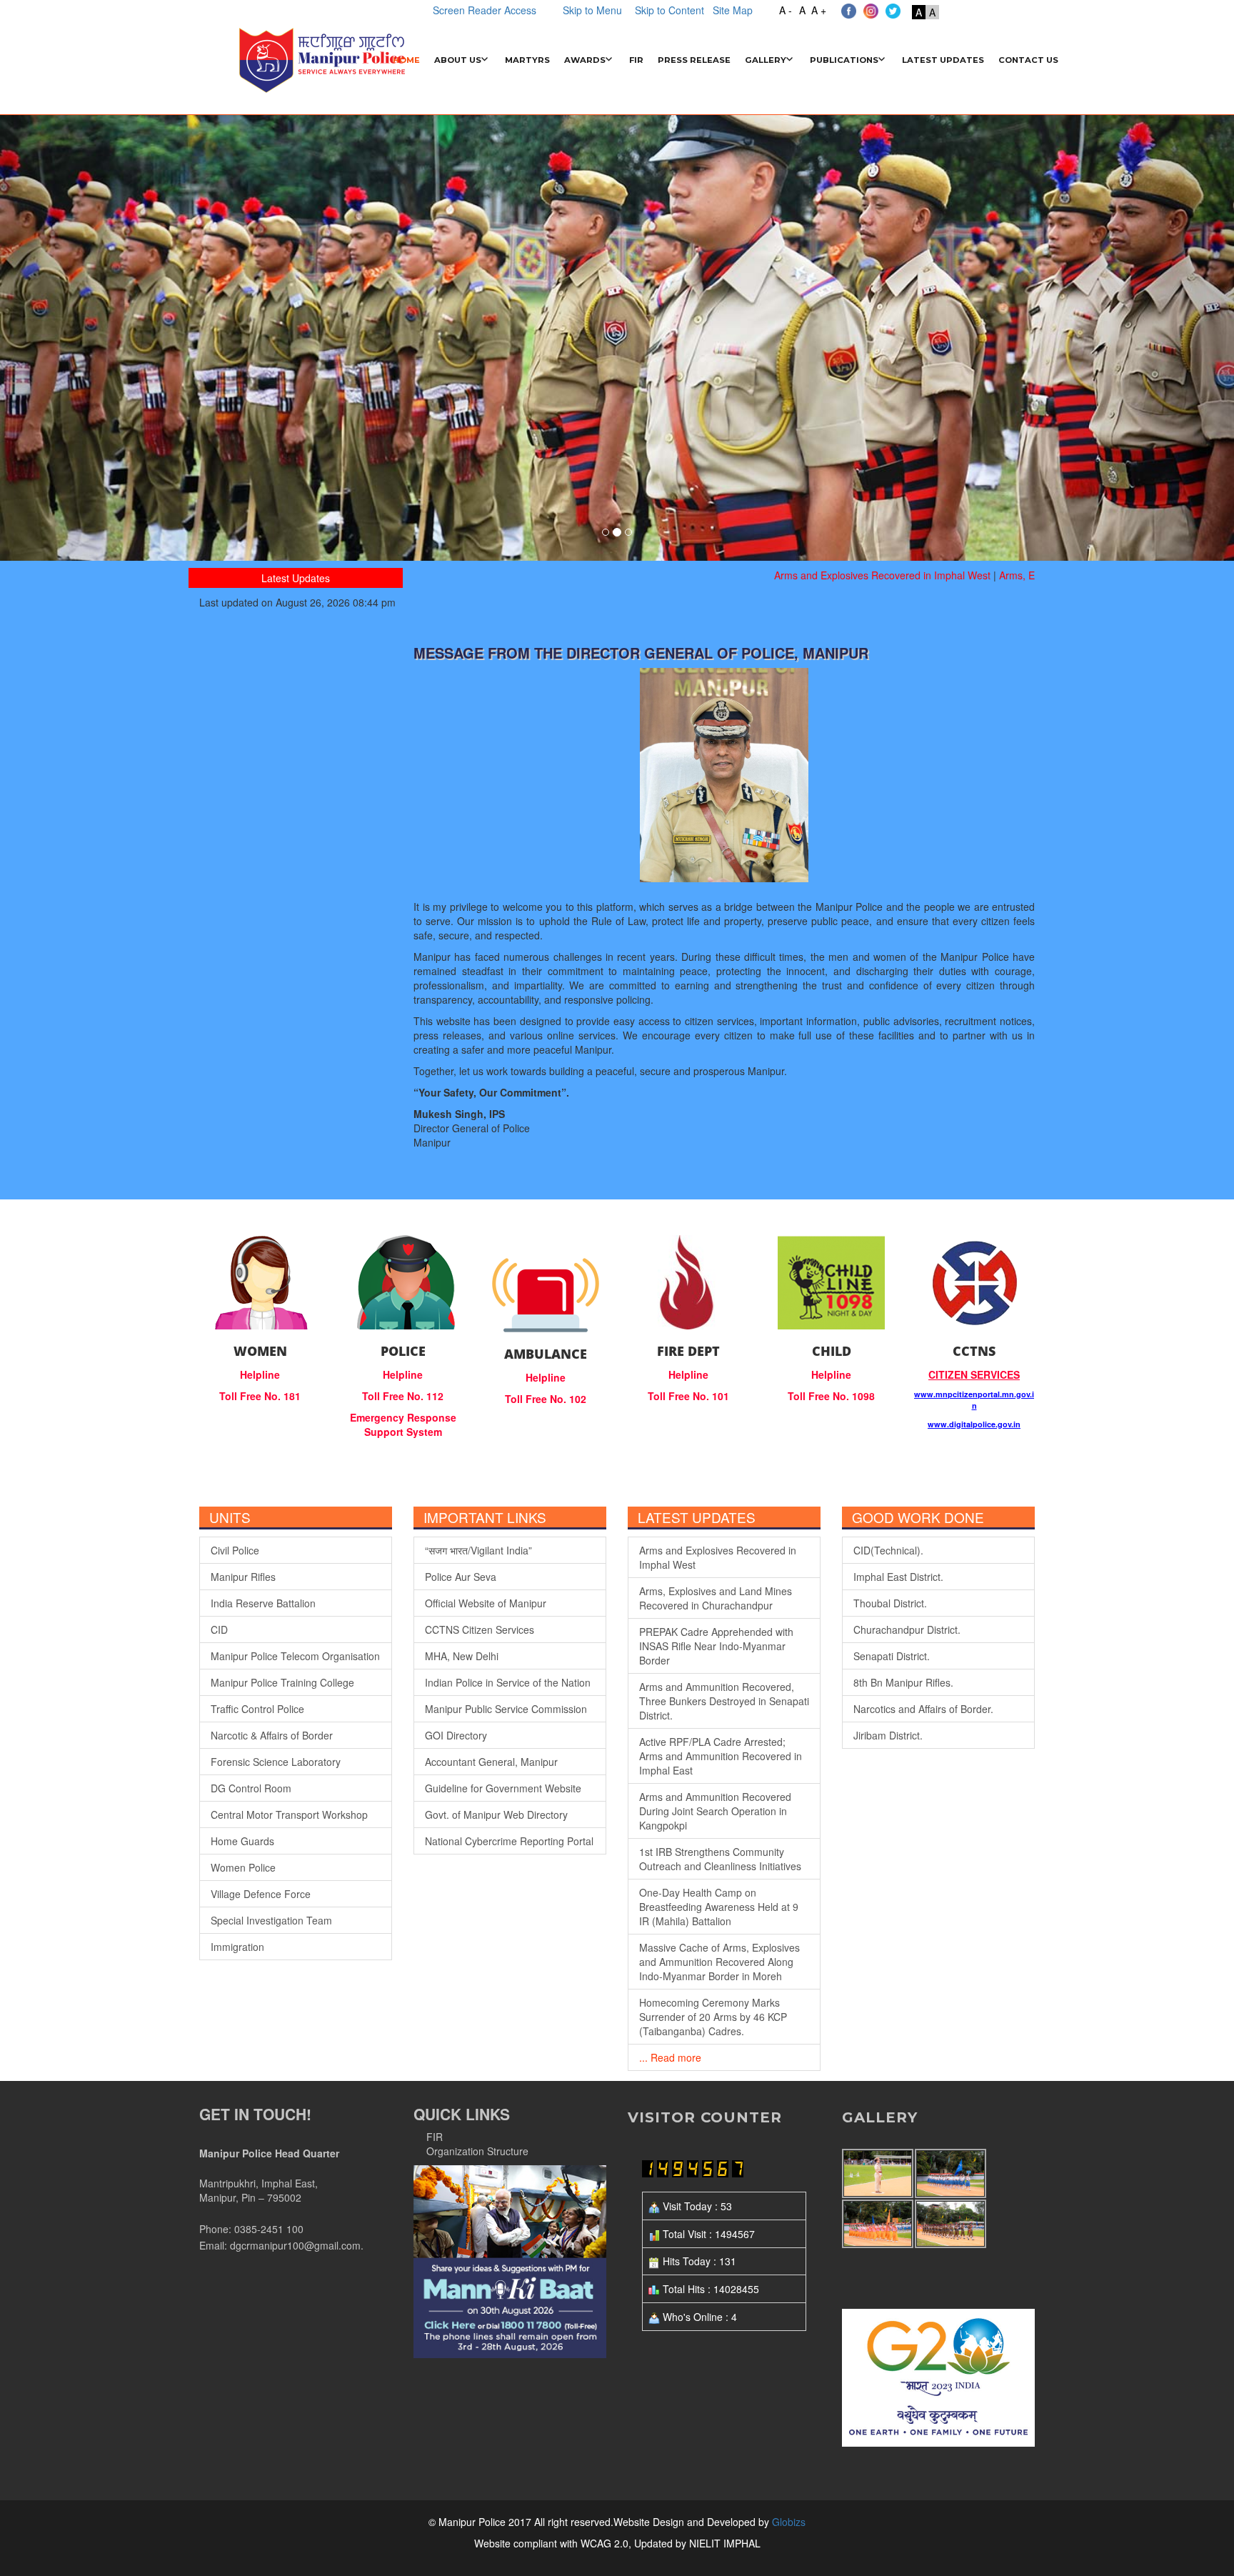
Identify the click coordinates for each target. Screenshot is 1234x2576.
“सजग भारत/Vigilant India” (478, 1550)
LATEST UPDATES (943, 60)
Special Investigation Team (271, 1920)
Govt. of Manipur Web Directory (496, 1814)
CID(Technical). (888, 1550)
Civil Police (235, 1550)
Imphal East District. (898, 1577)
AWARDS (585, 60)
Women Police (243, 1867)
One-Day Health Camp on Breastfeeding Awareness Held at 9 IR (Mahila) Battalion (719, 1907)
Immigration (237, 1947)
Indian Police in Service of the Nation (508, 1682)
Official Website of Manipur (486, 1603)
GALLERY (766, 60)
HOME (406, 60)
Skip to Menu (592, 10)
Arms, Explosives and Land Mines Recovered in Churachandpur (716, 1598)
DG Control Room (251, 1788)
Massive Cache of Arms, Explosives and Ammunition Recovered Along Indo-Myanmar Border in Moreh (719, 1962)
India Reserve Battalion (263, 1603)
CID (219, 1629)
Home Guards (242, 1841)
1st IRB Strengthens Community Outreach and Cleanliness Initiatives (720, 1859)
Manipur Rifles (243, 1577)
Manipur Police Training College (282, 1682)
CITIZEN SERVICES (974, 1374)
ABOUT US (458, 60)
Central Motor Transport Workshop (289, 1814)
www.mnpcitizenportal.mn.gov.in (974, 1400)
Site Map (730, 10)
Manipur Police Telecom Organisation (295, 1656)
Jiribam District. (888, 1735)
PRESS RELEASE (694, 60)
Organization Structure (477, 2151)
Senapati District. (892, 1656)
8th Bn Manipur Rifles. (903, 1682)
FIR (636, 60)
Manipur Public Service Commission (506, 1709)
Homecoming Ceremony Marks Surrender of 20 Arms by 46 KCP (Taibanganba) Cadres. (713, 2017)
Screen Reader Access (485, 10)
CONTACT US (1028, 60)
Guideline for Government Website (503, 1788)
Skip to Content (669, 10)
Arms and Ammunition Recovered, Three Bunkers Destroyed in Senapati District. (724, 1701)
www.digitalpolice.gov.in (974, 1424)
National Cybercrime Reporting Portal (509, 1841)
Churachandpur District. (907, 1629)
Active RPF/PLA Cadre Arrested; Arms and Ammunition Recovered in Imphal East (721, 1756)
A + (819, 10)
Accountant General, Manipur (491, 1762)
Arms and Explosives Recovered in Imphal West (844, 575)
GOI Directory (456, 1735)
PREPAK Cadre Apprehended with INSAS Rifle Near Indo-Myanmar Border (716, 1646)
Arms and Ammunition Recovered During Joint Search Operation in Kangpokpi (715, 1811)
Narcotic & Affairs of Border (272, 1735)
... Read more (670, 2057)
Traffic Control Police (257, 1709)
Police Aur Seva (461, 1577)
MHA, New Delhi (462, 1656)
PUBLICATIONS (844, 60)
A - (786, 10)
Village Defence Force (261, 1894)
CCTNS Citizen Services (480, 1629)
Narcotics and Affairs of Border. (923, 1709)
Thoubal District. (890, 1603)
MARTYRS (527, 60)
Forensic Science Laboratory (276, 1762)
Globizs (787, 2522)
